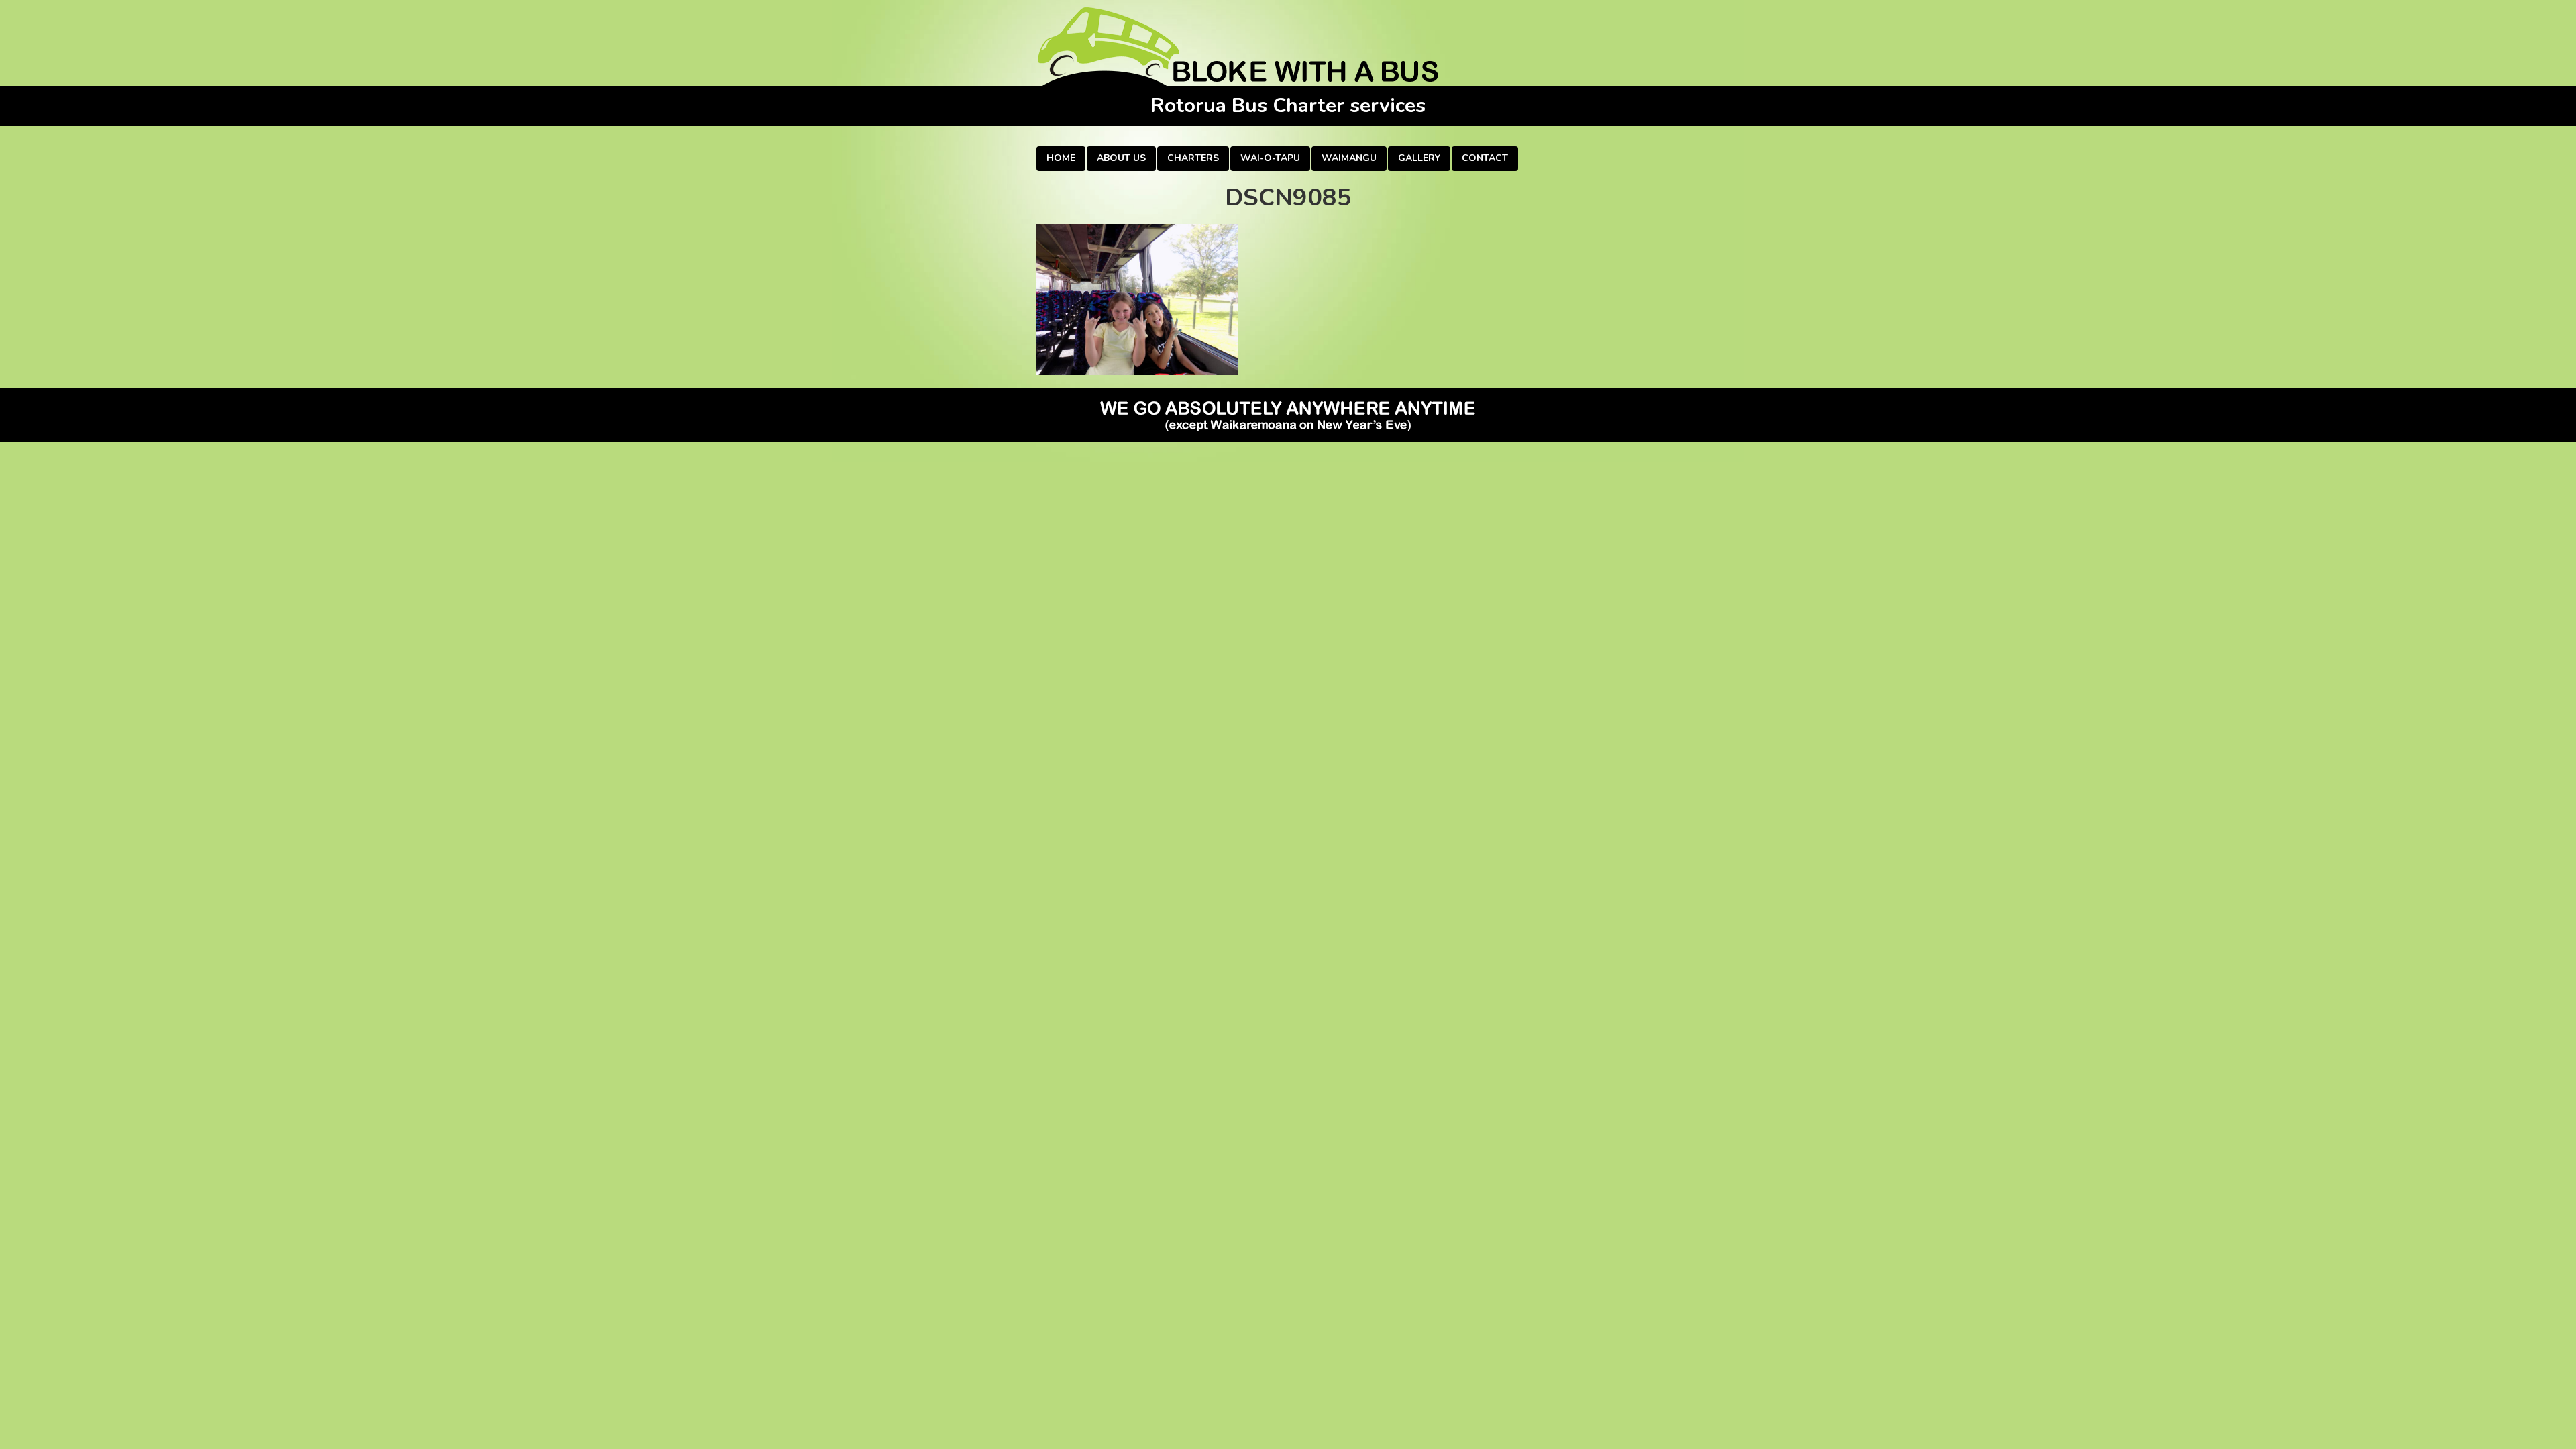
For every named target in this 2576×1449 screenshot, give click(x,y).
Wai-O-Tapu (1270, 158)
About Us (1121, 158)
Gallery (1419, 158)
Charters (1193, 158)
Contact (1485, 158)
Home (1061, 158)
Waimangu (1349, 158)
